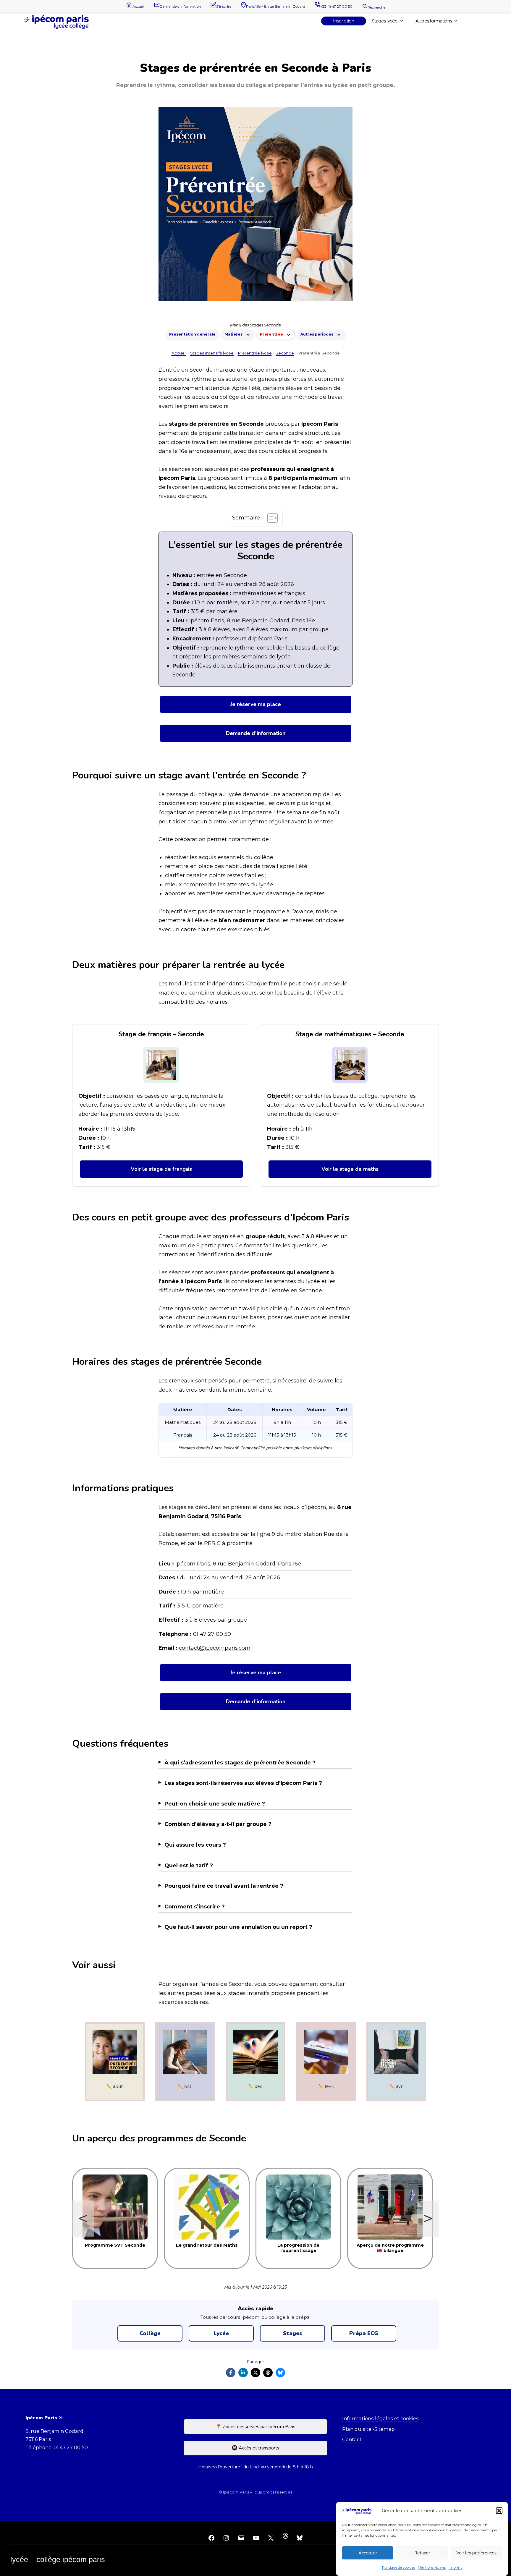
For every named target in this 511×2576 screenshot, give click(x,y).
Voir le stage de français (161, 1169)
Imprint (455, 2567)
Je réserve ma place (256, 704)
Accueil (179, 353)
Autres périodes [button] (317, 334)
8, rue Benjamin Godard (54, 2431)
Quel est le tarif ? (189, 1866)
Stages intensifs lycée (212, 353)
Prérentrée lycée (255, 353)
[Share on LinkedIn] (243, 2373)
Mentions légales (432, 2567)
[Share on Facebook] (231, 2373)
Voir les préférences (476, 2553)
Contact (352, 2439)
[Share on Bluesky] (280, 2373)
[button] (499, 2511)
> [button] (428, 2218)
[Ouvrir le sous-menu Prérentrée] (289, 334)
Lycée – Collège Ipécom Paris (58, 2559)
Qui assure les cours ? (195, 1845)
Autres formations (434, 21)
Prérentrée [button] (271, 334)
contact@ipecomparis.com (215, 1648)
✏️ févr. (326, 2086)
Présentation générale (192, 334)
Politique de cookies (398, 2567)
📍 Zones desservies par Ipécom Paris (256, 2427)
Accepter (368, 2553)
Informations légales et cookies (380, 2418)
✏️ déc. (256, 2086)
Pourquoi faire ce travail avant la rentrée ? (224, 1886)
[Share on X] (256, 2373)
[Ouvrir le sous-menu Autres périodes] (339, 334)
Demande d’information (256, 733)
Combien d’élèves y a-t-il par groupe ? (218, 1824)
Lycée (221, 2333)
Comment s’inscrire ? (195, 1907)
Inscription (344, 21)
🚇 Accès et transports (256, 2448)
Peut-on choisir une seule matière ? (215, 1804)
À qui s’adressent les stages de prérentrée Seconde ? (240, 1763)
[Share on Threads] (268, 2373)
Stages (293, 2333)
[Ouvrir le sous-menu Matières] (248, 334)
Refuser (422, 2553)
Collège (150, 2333)
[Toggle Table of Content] (270, 518)
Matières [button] (233, 334)
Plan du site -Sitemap (368, 2429)
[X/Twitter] (271, 2537)
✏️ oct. (185, 2086)
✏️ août (115, 2086)
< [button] (83, 2218)
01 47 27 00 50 (71, 2447)
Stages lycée (385, 21)
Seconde (285, 353)
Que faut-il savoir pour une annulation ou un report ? (238, 1927)
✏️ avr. (396, 2086)
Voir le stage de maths (350, 1169)
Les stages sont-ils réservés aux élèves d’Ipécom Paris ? (243, 1783)
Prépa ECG (364, 2333)
